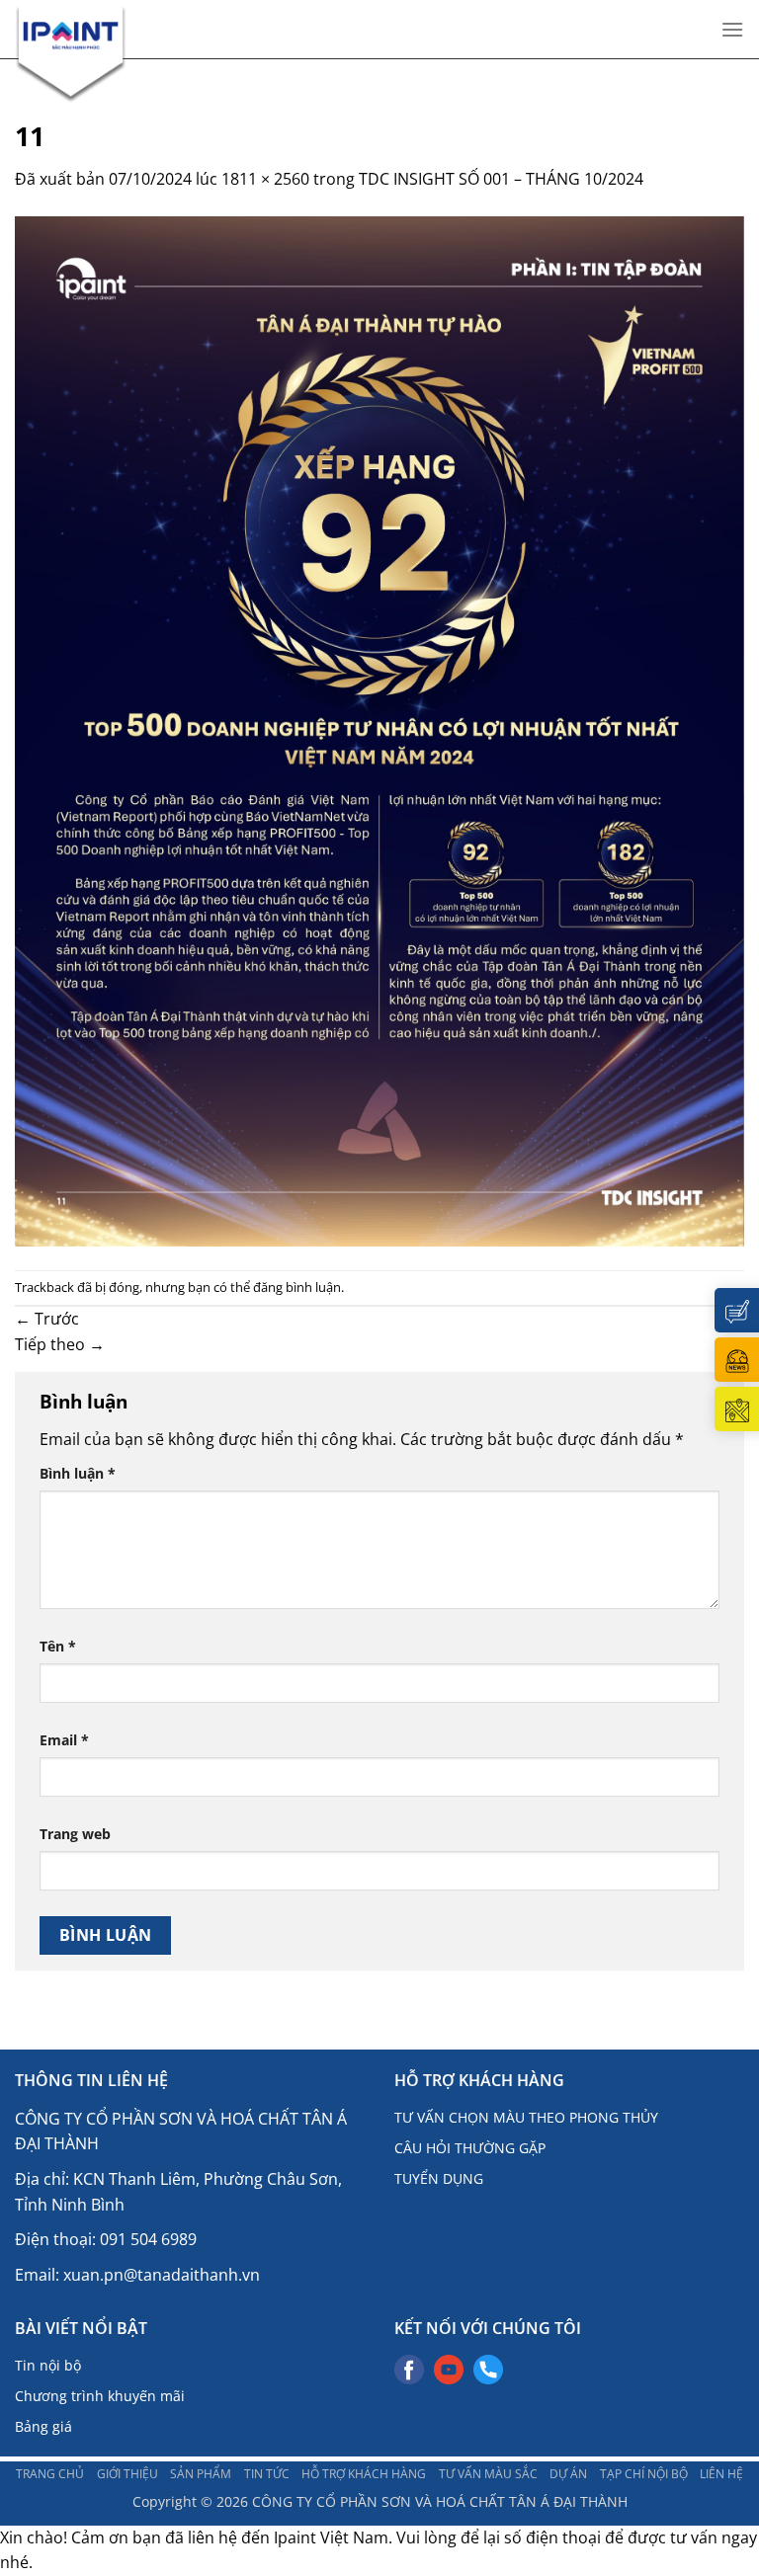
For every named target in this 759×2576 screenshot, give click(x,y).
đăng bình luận (297, 1287)
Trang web (75, 1834)
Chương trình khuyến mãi (100, 2396)
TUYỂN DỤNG (439, 2178)
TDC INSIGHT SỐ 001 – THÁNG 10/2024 (501, 179)
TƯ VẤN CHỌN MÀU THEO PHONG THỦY (526, 2117)
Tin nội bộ (48, 2365)
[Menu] (732, 29)
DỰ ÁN (568, 2473)
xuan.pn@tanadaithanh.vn (162, 2275)
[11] (379, 729)
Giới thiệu (127, 2473)
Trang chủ (50, 2473)
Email (64, 1740)
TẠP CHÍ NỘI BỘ (644, 2473)
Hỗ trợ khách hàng (364, 2473)
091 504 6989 (148, 2239)
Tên (58, 1646)
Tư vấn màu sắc (488, 2473)
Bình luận (78, 1473)
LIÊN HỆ (721, 2473)
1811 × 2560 (265, 179)
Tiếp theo (60, 1344)
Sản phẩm (201, 2473)
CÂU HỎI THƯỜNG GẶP (470, 2148)
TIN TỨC (267, 2473)
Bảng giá (43, 2426)
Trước (47, 1319)
